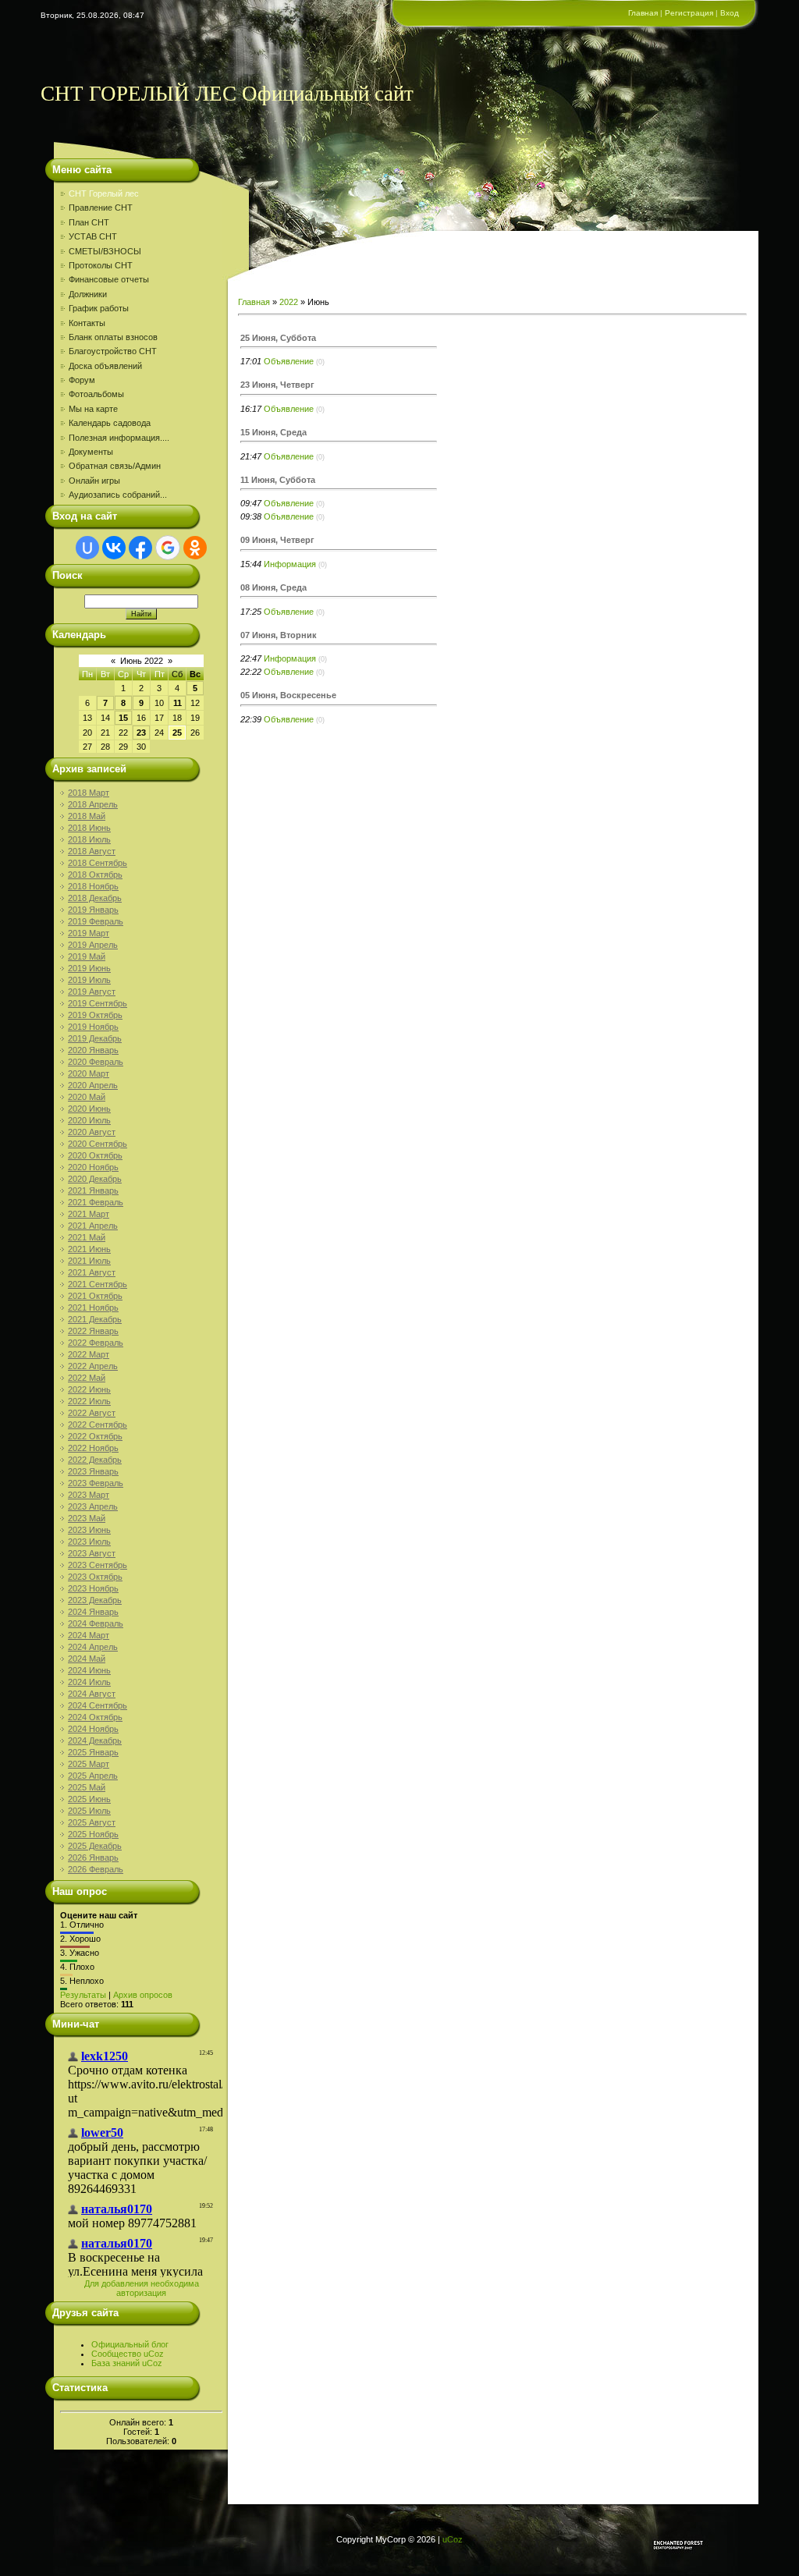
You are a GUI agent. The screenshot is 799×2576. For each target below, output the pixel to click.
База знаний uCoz (127, 2363)
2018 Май (87, 816)
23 (141, 733)
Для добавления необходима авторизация (142, 2288)
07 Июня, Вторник (279, 635)
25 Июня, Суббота (278, 338)
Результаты (83, 1995)
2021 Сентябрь (98, 1284)
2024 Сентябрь (98, 1705)
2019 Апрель (93, 945)
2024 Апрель (93, 1647)
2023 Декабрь (95, 1600)
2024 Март (89, 1635)
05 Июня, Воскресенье (288, 695)
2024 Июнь (89, 1670)
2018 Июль (89, 839)
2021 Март (89, 1214)
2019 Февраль (96, 921)
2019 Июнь (89, 968)
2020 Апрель (93, 1085)
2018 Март (89, 793)
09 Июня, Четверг (277, 540)
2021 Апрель (93, 1226)
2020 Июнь (89, 1109)
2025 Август (92, 1822)
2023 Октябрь (95, 1577)
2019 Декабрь (95, 1038)
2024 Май (87, 1659)
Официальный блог (130, 2344)
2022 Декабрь (95, 1460)
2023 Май (87, 1518)
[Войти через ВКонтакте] (114, 548)
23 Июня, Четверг (277, 385)
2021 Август (92, 1272)
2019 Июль (89, 980)
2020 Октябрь (95, 1155)
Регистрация (689, 13)
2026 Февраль (96, 1869)
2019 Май (87, 956)
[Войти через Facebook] (140, 548)
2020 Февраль (96, 1062)
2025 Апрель (93, 1776)
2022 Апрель (93, 1366)
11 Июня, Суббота (278, 480)
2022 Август (92, 1413)
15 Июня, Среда (273, 432)
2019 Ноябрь (93, 1027)
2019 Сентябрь (98, 1003)
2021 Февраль (96, 1202)
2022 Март (89, 1354)
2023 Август (92, 1553)
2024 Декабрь (95, 1740)
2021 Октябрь (95, 1296)
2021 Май (87, 1237)
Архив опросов (143, 1995)
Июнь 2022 (142, 661)
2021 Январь (93, 1190)
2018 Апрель (93, 804)
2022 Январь (93, 1331)
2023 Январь (93, 1471)
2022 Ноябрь (93, 1448)
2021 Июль (89, 1261)
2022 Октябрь (95, 1436)
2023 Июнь (89, 1530)
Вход (730, 13)
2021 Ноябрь (93, 1308)
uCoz (453, 2539)
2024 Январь (93, 1612)
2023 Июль (89, 1542)
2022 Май (87, 1378)
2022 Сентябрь (98, 1425)
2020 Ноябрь (93, 1167)
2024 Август (92, 1694)
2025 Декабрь (95, 1846)
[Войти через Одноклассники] (195, 548)
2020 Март (89, 1073)
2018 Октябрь (95, 875)
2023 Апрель (93, 1506)
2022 (289, 302)
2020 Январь (93, 1050)
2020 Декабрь (95, 1179)
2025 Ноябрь (93, 1834)
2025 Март (89, 1764)
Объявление (289, 361)
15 (123, 718)
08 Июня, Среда (273, 587)
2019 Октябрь (95, 1015)
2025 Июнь (89, 1799)
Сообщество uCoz (128, 2354)
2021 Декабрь (95, 1319)
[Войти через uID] (87, 548)
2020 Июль (89, 1120)
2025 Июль (89, 1811)
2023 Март (89, 1495)
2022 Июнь (89, 1389)
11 (178, 703)
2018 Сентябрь (98, 863)
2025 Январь (93, 1752)
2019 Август (92, 992)
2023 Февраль (96, 1483)
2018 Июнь (89, 828)
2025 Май (87, 1787)
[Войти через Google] (168, 548)
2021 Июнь (89, 1249)
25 (177, 733)
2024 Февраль (96, 1623)
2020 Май (87, 1097)
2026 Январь (93, 1857)
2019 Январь (93, 910)
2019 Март (89, 933)
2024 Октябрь (95, 1717)
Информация (290, 564)
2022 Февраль (96, 1343)
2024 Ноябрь (93, 1729)
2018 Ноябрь (93, 886)
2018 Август (92, 851)
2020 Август (92, 1132)
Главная (643, 13)
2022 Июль (89, 1401)
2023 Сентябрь (98, 1565)
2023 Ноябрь (93, 1588)
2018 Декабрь (95, 898)
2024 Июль (89, 1682)
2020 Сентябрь (98, 1144)
